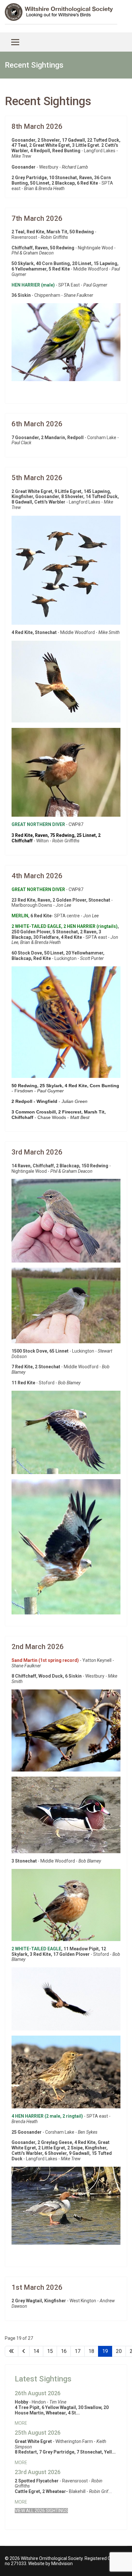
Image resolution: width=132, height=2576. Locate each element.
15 (50, 2351)
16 (64, 2351)
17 (78, 2351)
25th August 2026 (38, 2433)
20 (119, 2351)
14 (36, 2351)
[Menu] (15, 42)
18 (91, 2351)
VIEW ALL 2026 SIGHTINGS (41, 2511)
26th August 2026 (38, 2393)
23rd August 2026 (38, 2472)
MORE (21, 2423)
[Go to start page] (12, 2351)
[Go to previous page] (24, 2351)
